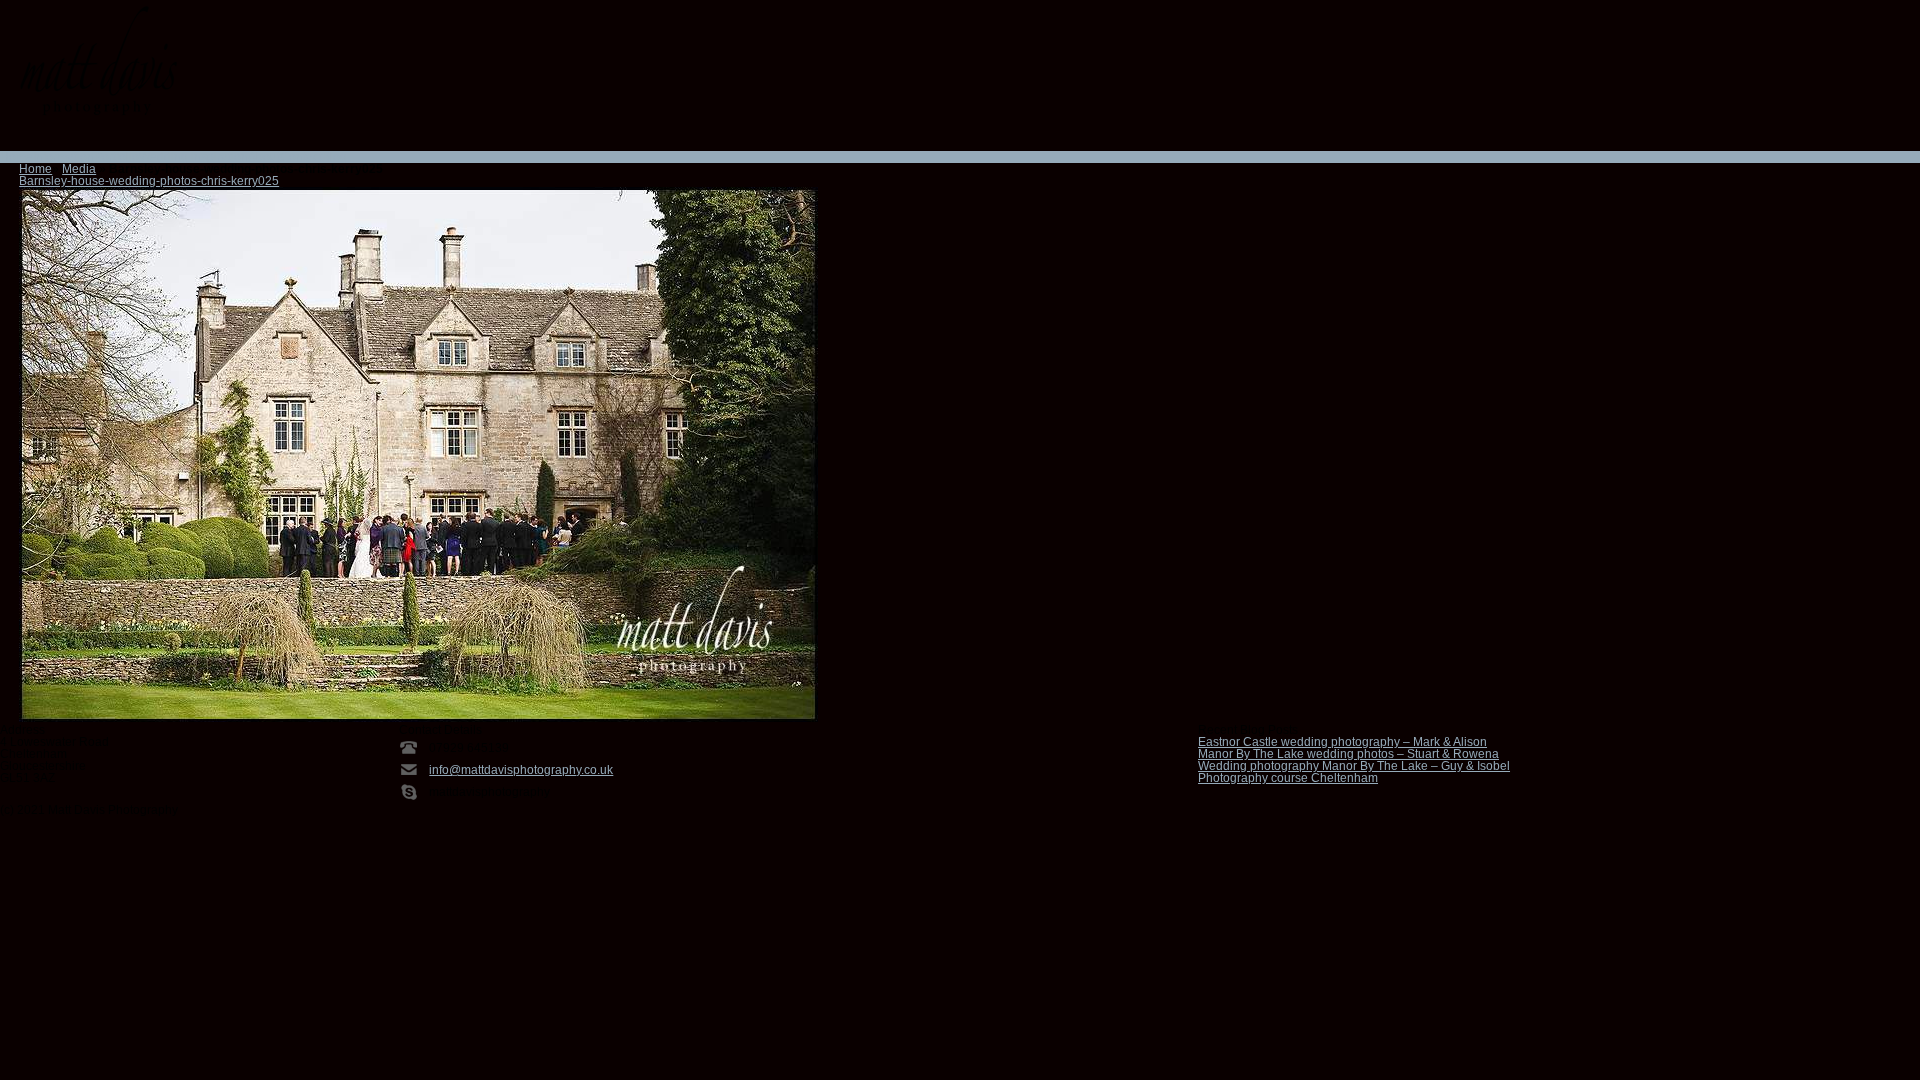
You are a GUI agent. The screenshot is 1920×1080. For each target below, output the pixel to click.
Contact (301, 157)
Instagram (65, 138)
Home (16, 157)
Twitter (117, 138)
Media (79, 169)
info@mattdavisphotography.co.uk (521, 770)
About (264, 157)
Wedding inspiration (193, 157)
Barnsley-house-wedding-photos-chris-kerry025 (149, 181)
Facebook (39, 138)
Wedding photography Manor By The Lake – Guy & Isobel (1354, 766)
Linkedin (91, 138)
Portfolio (116, 157)
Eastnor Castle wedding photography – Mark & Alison (1342, 742)
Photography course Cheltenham (1288, 778)
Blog (334, 157)
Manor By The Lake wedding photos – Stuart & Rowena (1348, 754)
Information (63, 157)
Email (13, 138)
